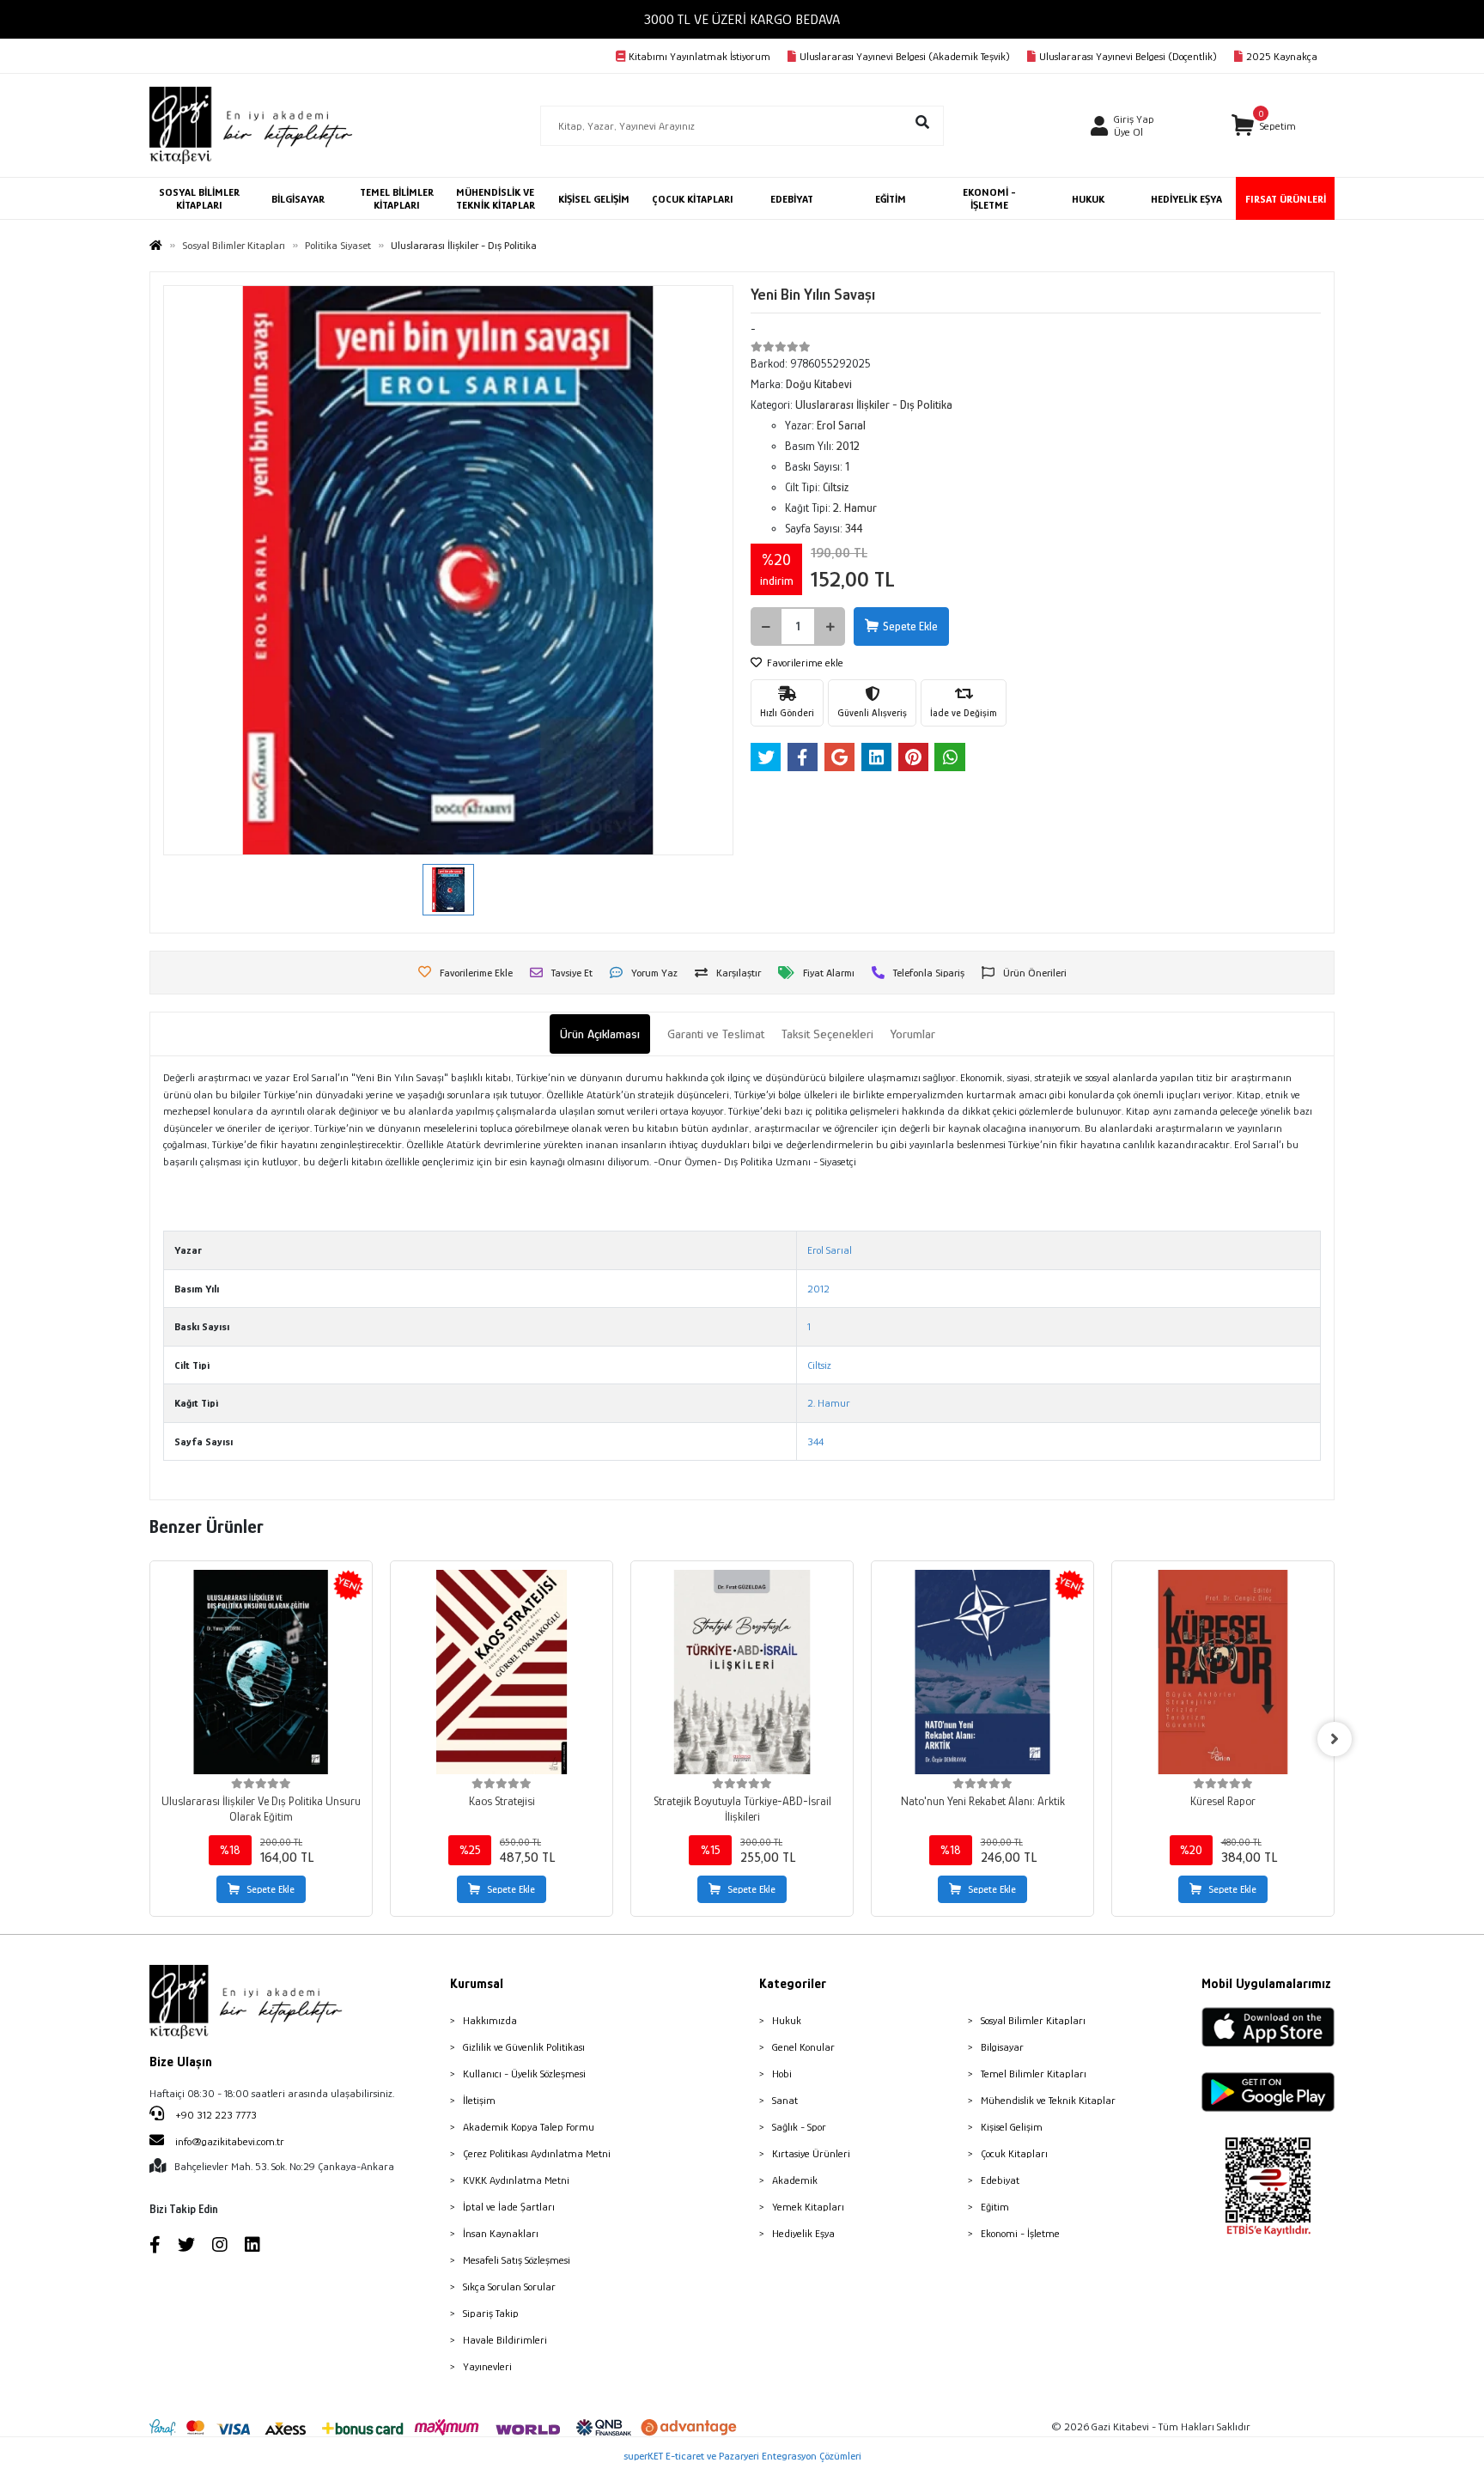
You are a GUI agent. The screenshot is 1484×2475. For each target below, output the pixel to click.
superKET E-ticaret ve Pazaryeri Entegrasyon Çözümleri (742, 2456)
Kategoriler (793, 1984)
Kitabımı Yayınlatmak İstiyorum (699, 56)
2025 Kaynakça (1282, 56)
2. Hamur (829, 1403)
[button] (1264, 126)
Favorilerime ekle (804, 663)
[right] (1335, 1739)
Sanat (785, 2100)
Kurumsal (477, 1984)
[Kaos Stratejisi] (502, 1672)
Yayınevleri (487, 2366)
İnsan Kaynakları (501, 2233)
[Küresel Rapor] (1223, 1672)
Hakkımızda (490, 2020)
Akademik (795, 2180)
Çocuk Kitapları (1014, 2153)
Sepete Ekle (910, 626)
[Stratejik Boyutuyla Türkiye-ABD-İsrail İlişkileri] (742, 1672)
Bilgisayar (1002, 2047)
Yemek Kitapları (808, 2207)
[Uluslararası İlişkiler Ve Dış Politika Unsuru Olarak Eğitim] (261, 1672)
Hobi (782, 2074)
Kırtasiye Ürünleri (811, 2153)
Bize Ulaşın (181, 2062)
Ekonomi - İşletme (1020, 2233)
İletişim (479, 2100)
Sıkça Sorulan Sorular (509, 2286)
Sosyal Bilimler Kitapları (1033, 2020)
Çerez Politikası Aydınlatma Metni (537, 2153)
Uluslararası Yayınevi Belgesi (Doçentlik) (1128, 56)
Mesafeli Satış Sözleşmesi (517, 2260)
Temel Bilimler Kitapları (1034, 2074)
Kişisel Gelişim (1012, 2127)
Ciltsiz (819, 1365)
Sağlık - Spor (799, 2127)
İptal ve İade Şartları (509, 2207)
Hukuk (787, 2020)
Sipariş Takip (491, 2313)
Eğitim (995, 2207)
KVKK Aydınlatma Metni (516, 2180)
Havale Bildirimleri (505, 2340)
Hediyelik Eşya (803, 2233)
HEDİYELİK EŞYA (1186, 199)
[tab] (600, 1034)
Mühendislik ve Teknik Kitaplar (1048, 2100)
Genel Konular (803, 2047)
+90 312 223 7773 (215, 2115)
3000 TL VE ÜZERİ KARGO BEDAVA (742, 19)
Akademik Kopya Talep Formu (529, 2127)
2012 (818, 1289)
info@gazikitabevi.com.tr (230, 2141)
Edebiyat (1000, 2180)
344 (815, 1441)
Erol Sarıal (830, 1250)
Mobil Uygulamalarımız (1266, 1984)
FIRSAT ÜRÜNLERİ (1286, 199)
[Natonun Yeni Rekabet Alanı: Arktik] (982, 1672)
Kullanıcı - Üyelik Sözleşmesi (524, 2074)
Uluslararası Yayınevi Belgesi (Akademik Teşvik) (905, 56)
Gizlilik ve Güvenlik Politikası (524, 2047)
